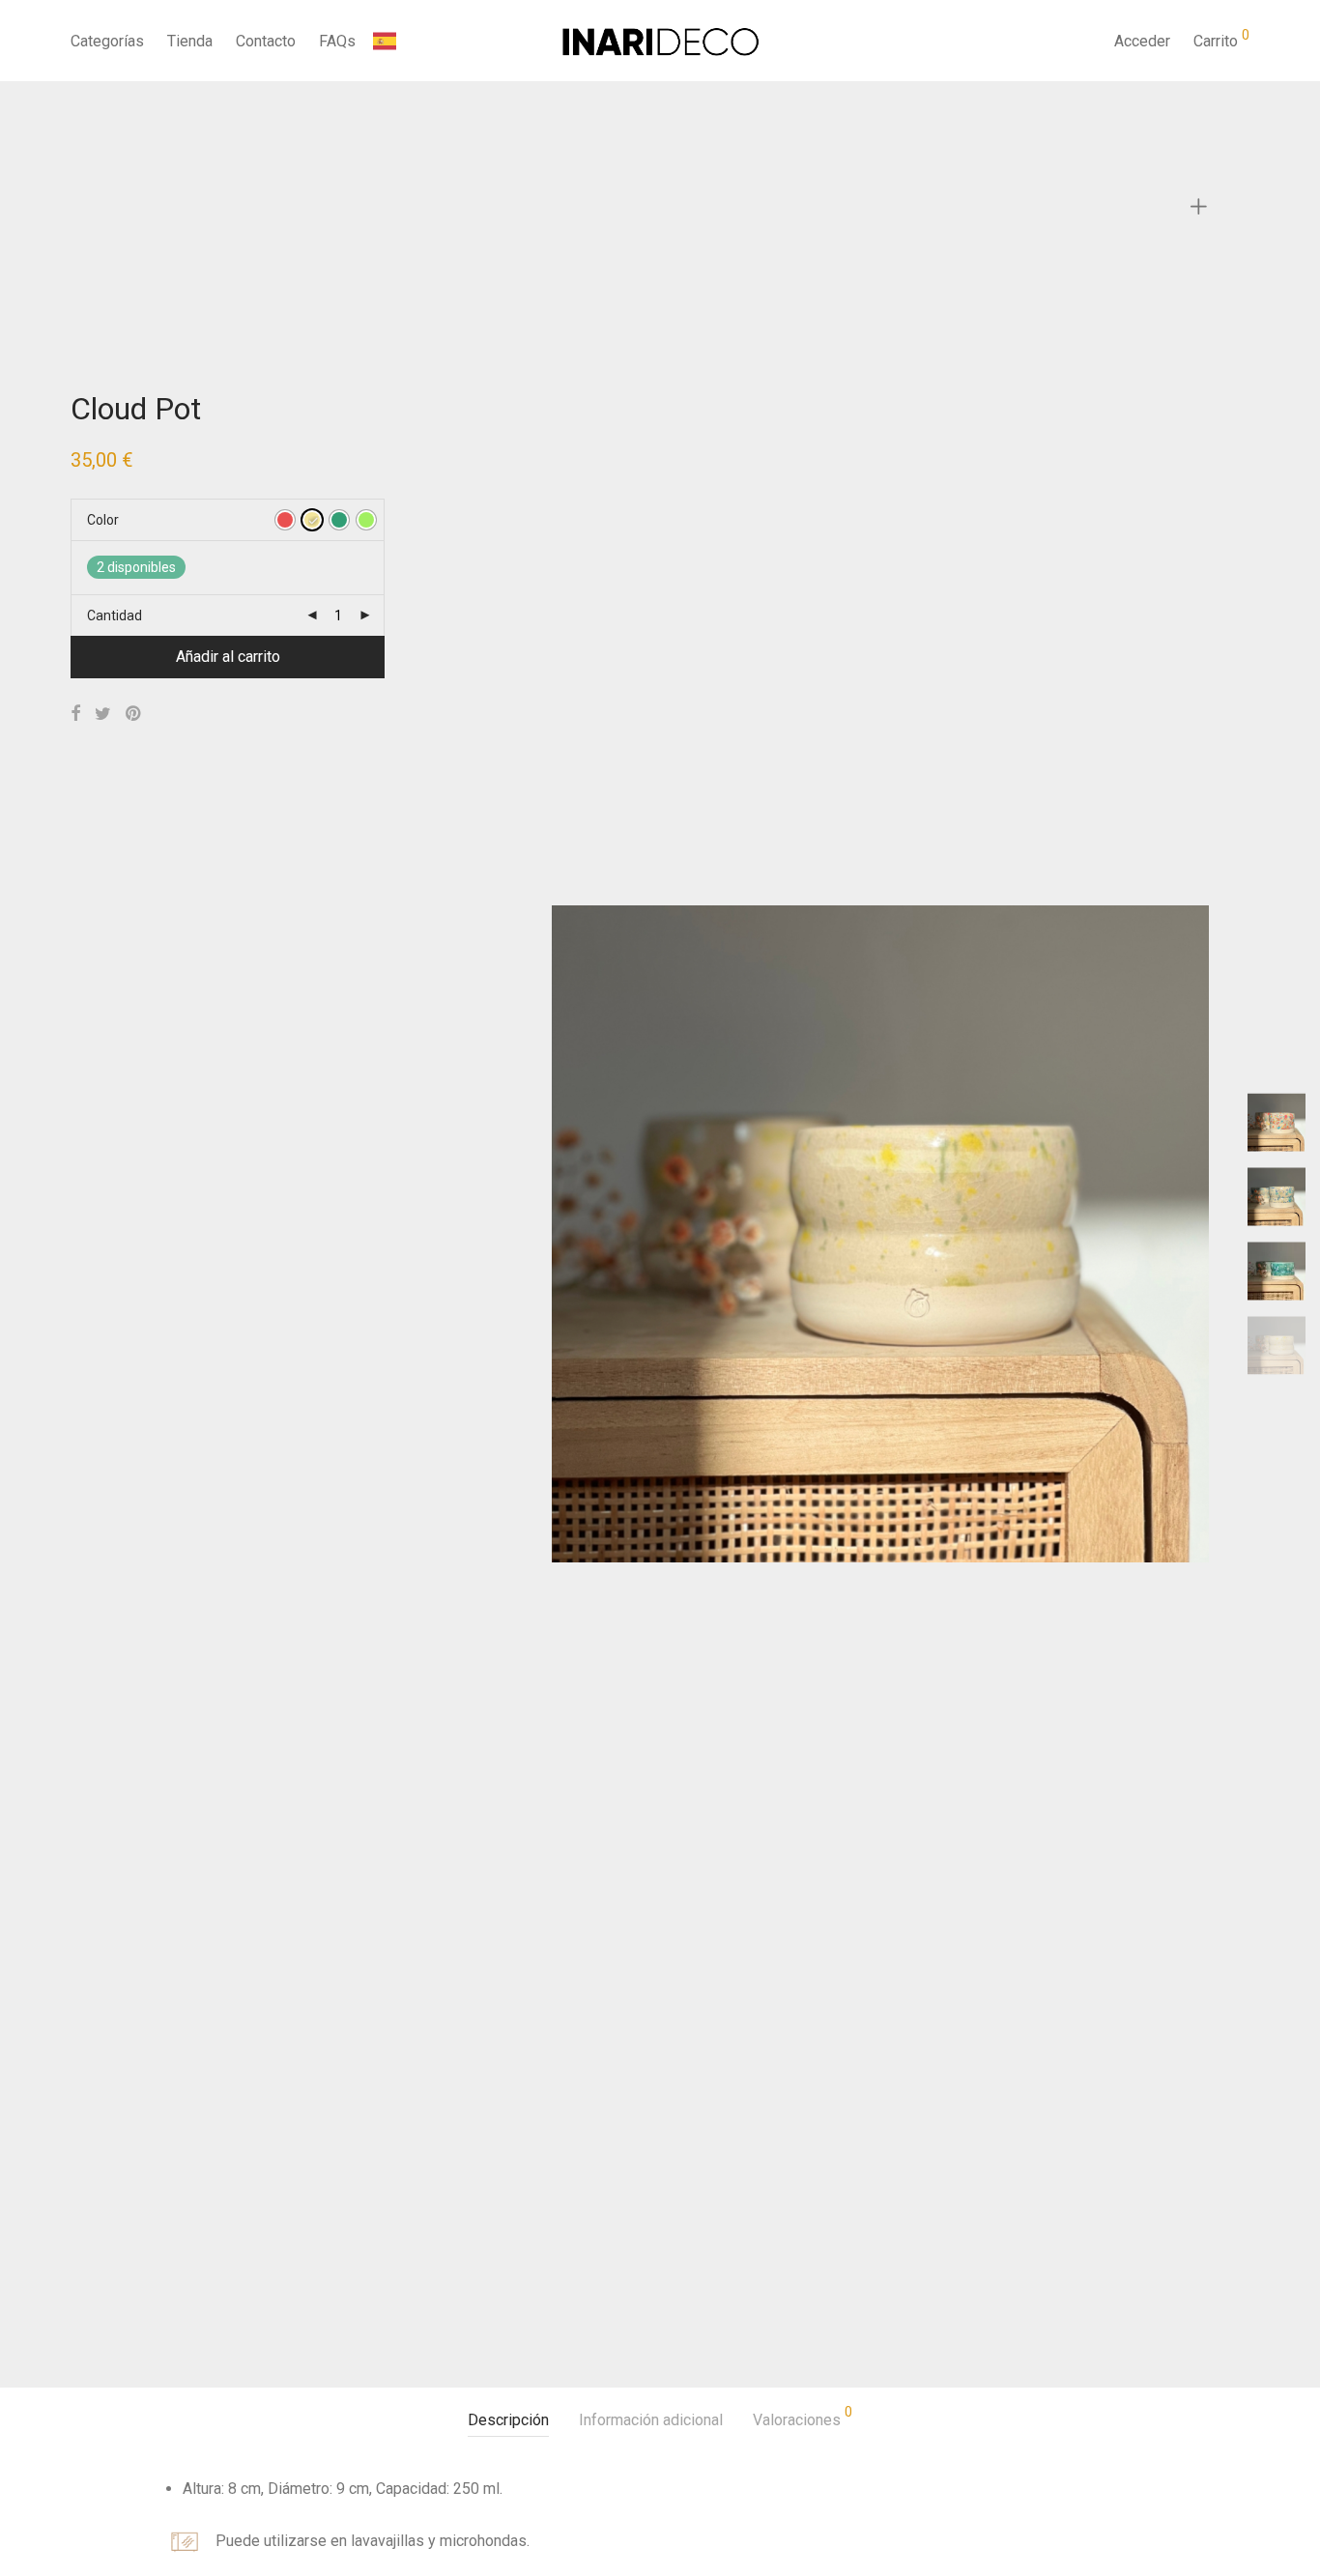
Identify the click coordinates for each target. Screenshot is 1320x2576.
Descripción (508, 2420)
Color (103, 520)
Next (1186, 1234)
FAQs (337, 41)
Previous (574, 1234)
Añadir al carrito (228, 657)
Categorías (107, 41)
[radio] (285, 520)
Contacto (266, 41)
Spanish (427, 40)
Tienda (190, 41)
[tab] (508, 2421)
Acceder (1142, 41)
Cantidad (115, 615)
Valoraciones (803, 2417)
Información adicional (651, 2420)
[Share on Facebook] (75, 714)
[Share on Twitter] (103, 714)
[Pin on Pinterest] (134, 714)
